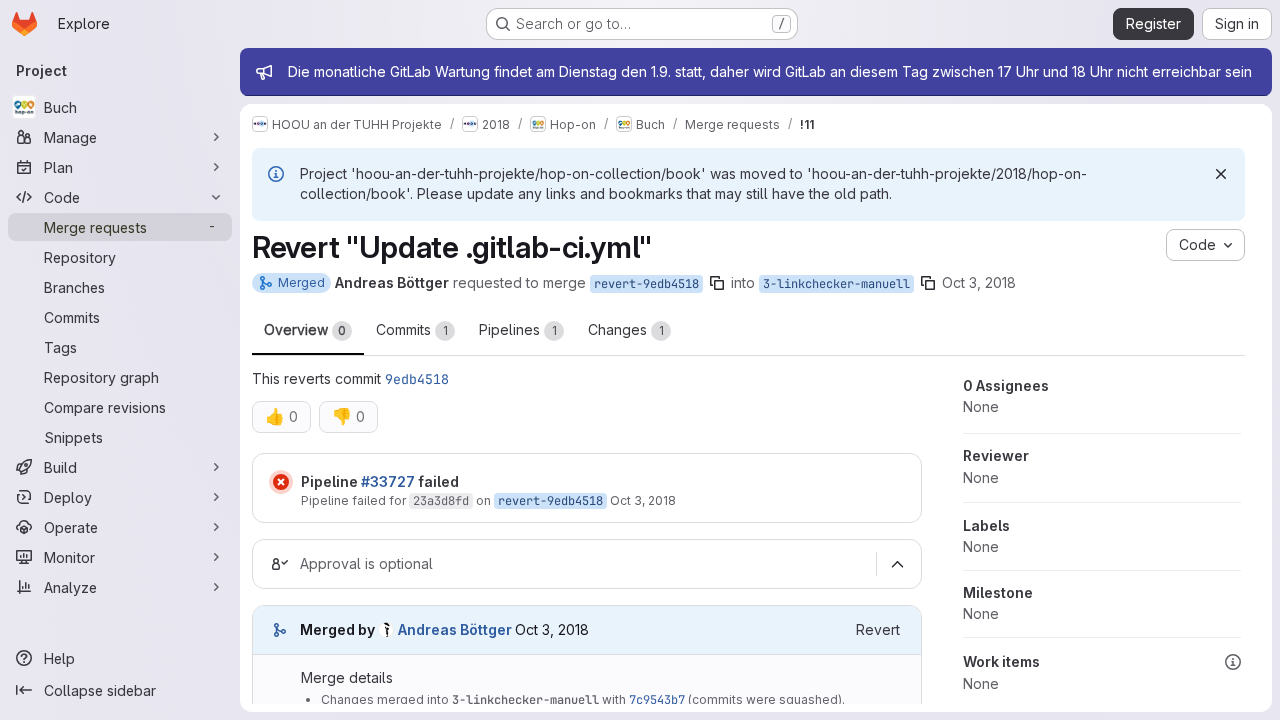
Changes (626, 329)
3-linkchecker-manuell (836, 284)
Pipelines (518, 329)
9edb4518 (417, 379)
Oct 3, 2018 (979, 282)
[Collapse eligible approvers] (897, 565)
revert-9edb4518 (646, 284)
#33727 (388, 481)
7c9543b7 (657, 700)
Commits (412, 329)
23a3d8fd (441, 501)
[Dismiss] (1221, 174)
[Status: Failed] (281, 482)
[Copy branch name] (717, 283)
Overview (305, 329)
